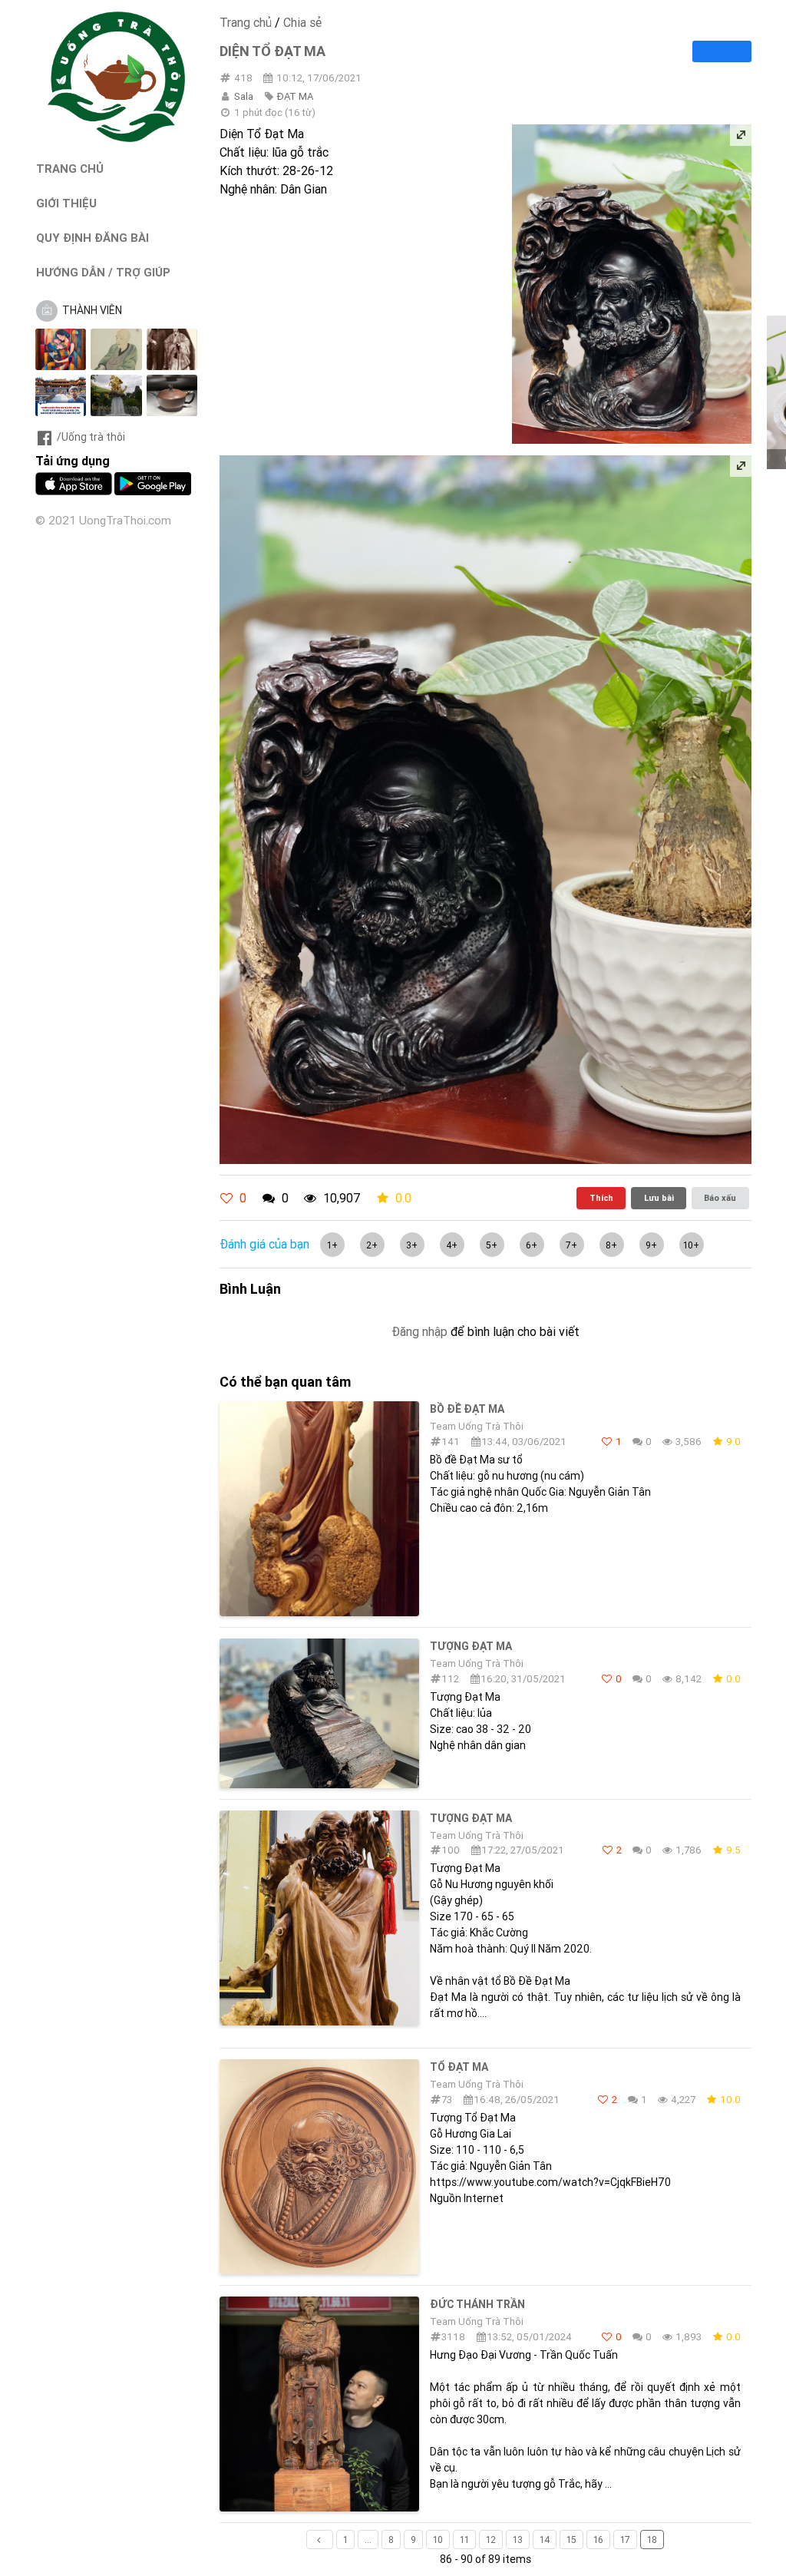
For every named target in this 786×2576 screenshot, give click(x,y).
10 (438, 2540)
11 (464, 2540)
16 (598, 2540)
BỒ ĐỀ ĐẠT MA (467, 1409)
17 (625, 2540)
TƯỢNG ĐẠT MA (471, 1818)
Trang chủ (246, 22)
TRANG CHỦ (70, 169)
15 (571, 2540)
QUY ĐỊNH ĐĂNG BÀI (92, 238)
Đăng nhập (419, 1331)
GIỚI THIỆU (66, 203)
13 (518, 2540)
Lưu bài (659, 1198)
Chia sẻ (302, 22)
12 (491, 2540)
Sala (244, 96)
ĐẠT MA (295, 96)
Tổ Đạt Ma (459, 2067)
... (368, 2540)
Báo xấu (720, 1198)
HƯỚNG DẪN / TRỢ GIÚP (103, 272)
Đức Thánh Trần (477, 2304)
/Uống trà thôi (91, 437)
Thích (601, 1198)
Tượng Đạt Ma (471, 1646)
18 (652, 2540)
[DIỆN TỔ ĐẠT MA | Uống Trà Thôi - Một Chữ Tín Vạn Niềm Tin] (117, 138)
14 (545, 2540)
